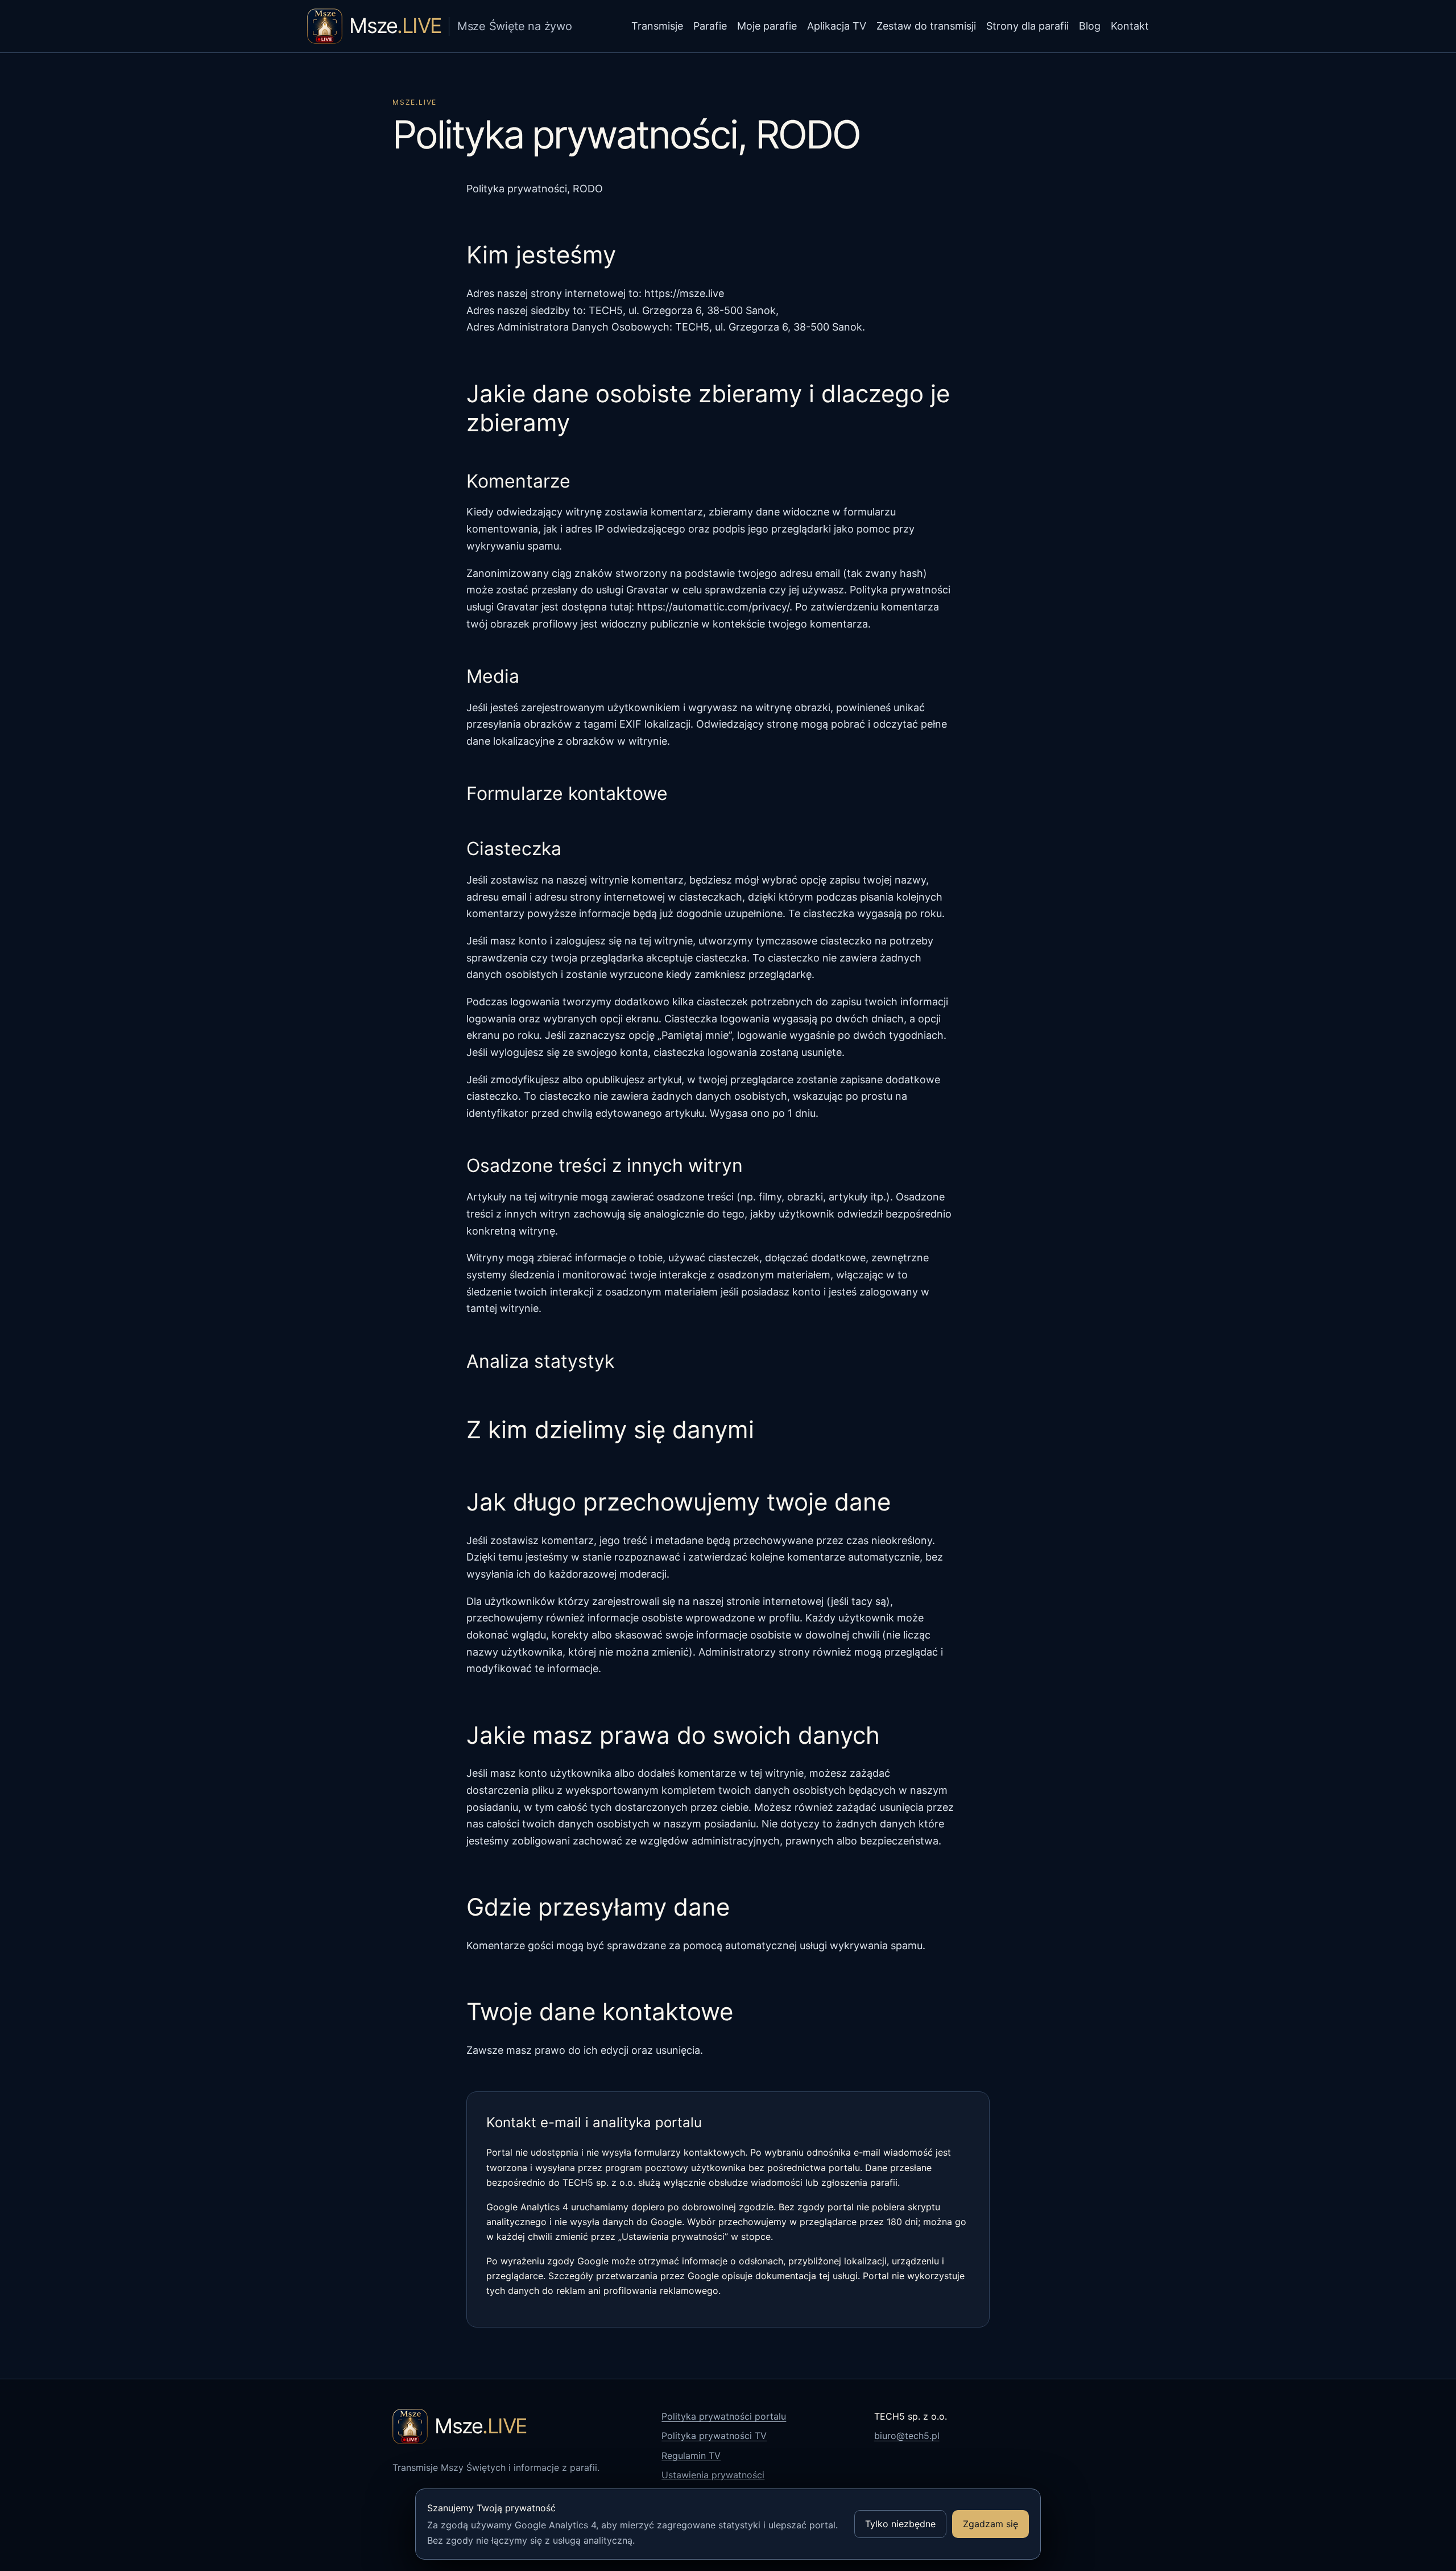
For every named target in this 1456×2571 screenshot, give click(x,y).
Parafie (710, 26)
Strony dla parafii (1027, 26)
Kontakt (1130, 26)
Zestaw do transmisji (926, 26)
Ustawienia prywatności (713, 2475)
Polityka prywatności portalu (724, 2416)
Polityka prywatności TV (714, 2436)
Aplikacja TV (837, 26)
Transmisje (657, 26)
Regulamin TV (691, 2456)
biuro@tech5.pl (907, 2436)
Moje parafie (767, 26)
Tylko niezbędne (900, 2524)
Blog (1090, 26)
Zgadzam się (990, 2524)
